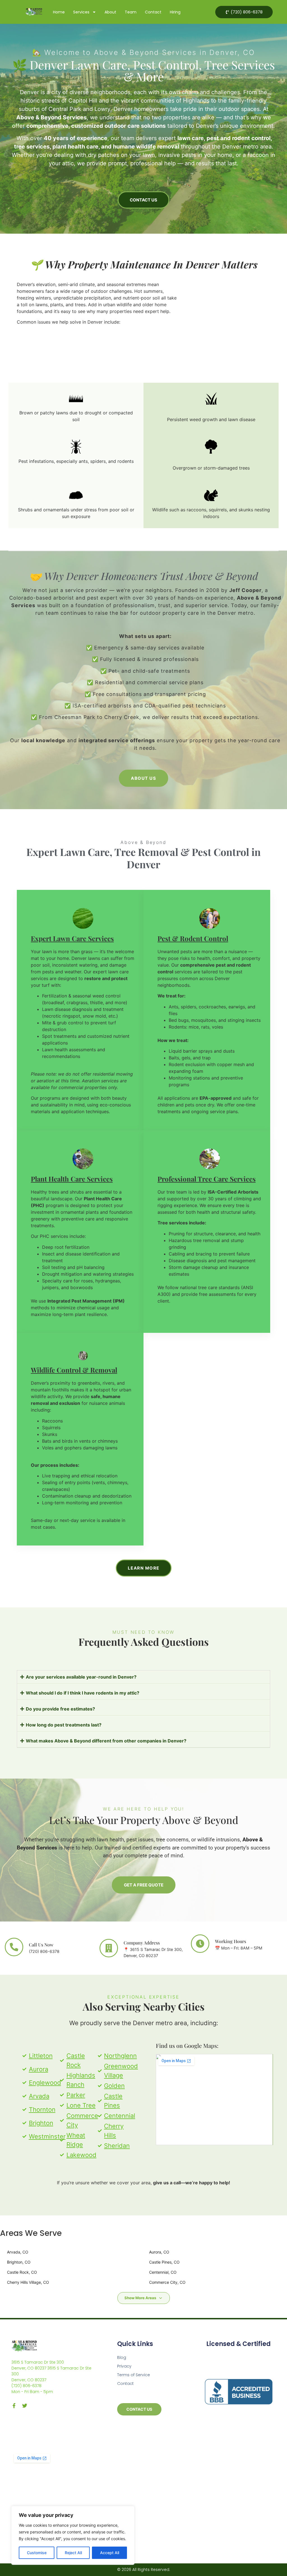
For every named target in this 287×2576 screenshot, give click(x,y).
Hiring (175, 12)
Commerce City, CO (167, 2282)
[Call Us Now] (14, 1947)
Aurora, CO (159, 2252)
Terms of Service (134, 2375)
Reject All (73, 2553)
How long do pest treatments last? (64, 1725)
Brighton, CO (19, 2262)
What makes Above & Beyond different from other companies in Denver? (106, 1741)
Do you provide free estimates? (60, 1709)
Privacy (124, 2366)
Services (81, 12)
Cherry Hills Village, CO (28, 2282)
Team (131, 12)
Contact (153, 12)
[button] (143, 1677)
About (110, 12)
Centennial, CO (163, 2272)
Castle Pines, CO (164, 2262)
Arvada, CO (18, 2252)
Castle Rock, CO (22, 2272)
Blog (122, 2357)
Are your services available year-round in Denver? (81, 1677)
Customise (37, 2553)
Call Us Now (41, 1945)
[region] (73, 2535)
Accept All (110, 2553)
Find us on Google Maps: (187, 2045)
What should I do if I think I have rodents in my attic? (83, 1693)
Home (59, 12)
